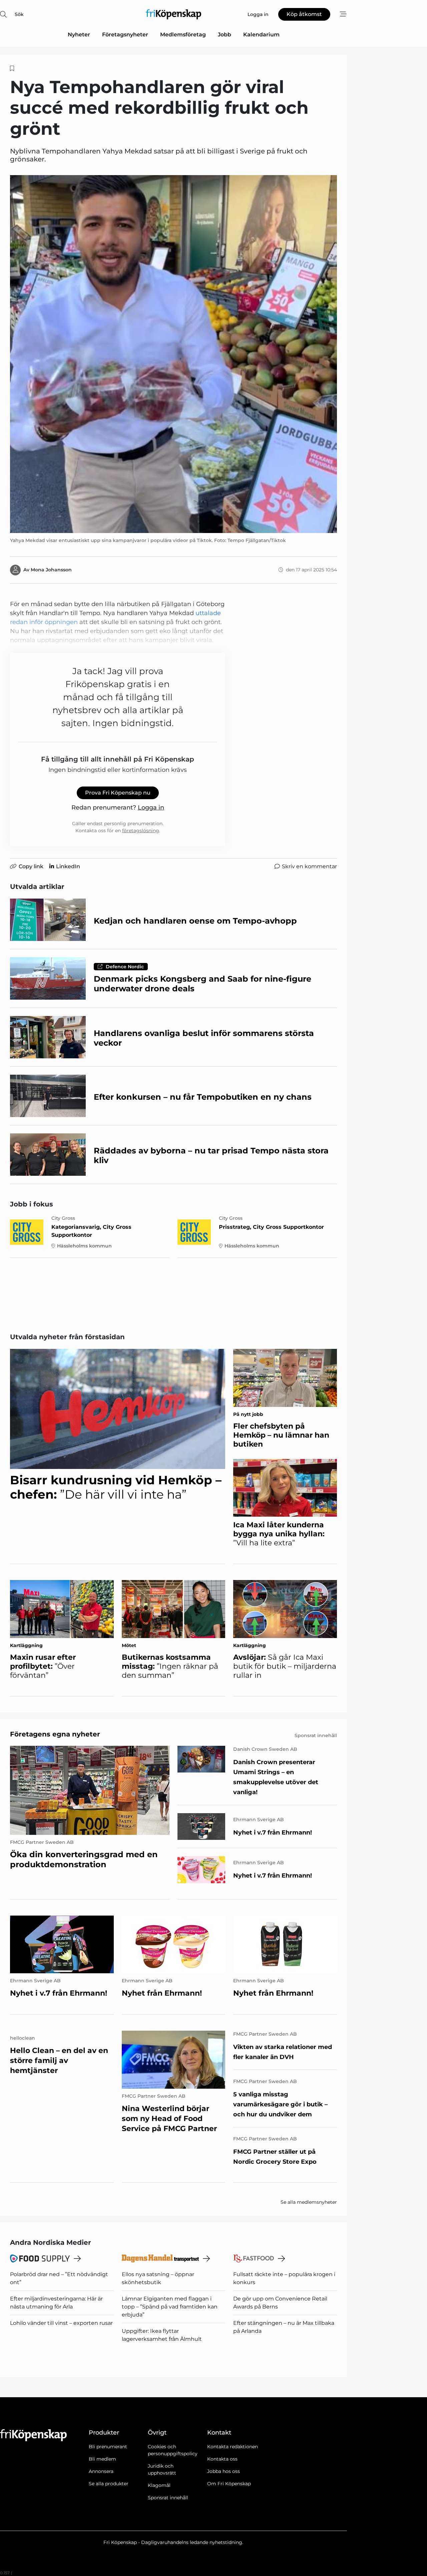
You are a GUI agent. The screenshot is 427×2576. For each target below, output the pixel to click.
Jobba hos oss (224, 2471)
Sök (19, 14)
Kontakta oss (222, 2459)
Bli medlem (102, 2459)
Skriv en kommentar (309, 866)
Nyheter (79, 35)
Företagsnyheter (125, 35)
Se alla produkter (109, 2484)
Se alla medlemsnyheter (309, 2202)
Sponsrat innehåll (168, 2498)
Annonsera (101, 2471)
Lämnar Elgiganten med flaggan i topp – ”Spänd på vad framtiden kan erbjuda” (170, 2307)
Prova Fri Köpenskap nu (118, 793)
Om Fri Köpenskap (229, 2484)
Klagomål (159, 2485)
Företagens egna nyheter (55, 1734)
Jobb (225, 35)
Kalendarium (261, 35)
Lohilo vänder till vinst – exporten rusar (61, 2323)
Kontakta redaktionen (233, 2447)
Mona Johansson (51, 570)
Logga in (151, 808)
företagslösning (141, 831)
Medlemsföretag (183, 35)
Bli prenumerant (108, 2447)
